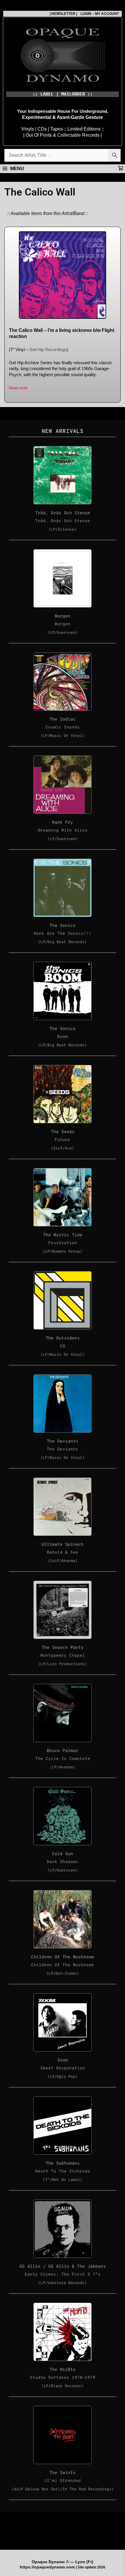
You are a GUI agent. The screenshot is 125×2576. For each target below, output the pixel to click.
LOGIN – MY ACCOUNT (98, 14)
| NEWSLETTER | (63, 14)
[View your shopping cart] (120, 169)
